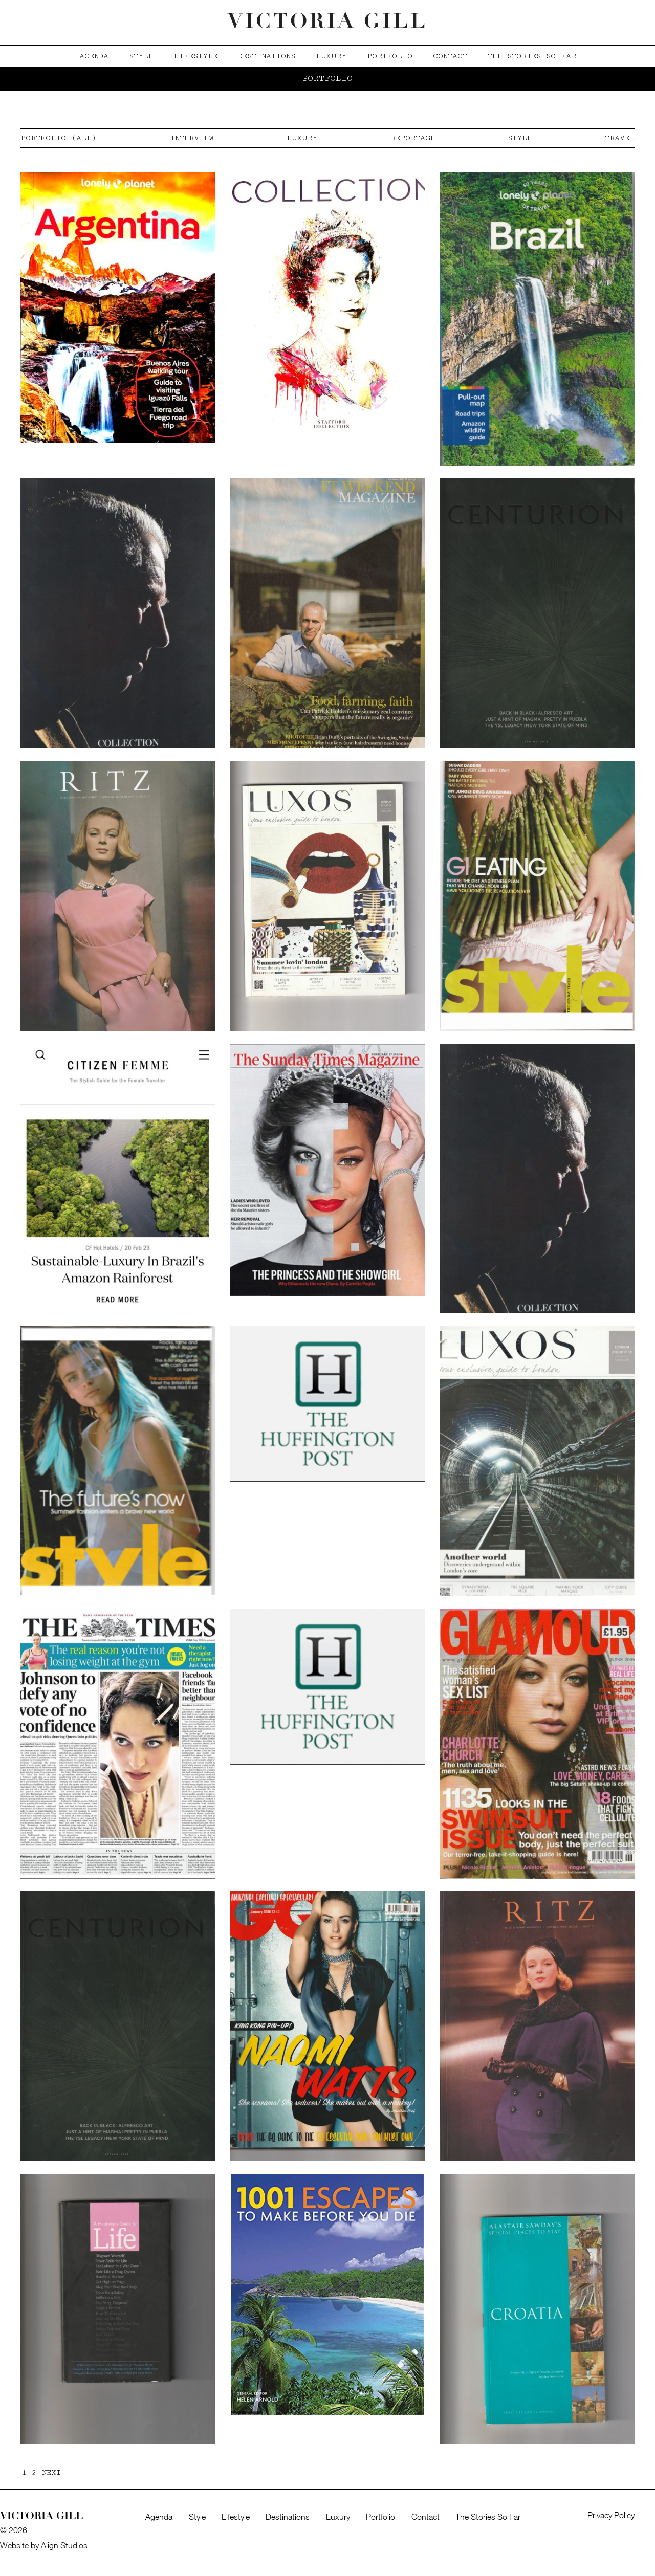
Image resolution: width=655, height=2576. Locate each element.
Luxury (331, 56)
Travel (620, 138)
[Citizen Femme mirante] (118, 1178)
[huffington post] (327, 1403)
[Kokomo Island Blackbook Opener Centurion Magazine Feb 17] (118, 2025)
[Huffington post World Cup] (327, 1686)
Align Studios (64, 2545)
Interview (192, 138)
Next (51, 2472)
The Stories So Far (532, 56)
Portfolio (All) (59, 138)
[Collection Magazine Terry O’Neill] (327, 306)
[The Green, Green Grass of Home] (118, 1743)
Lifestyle (195, 56)
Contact (450, 56)
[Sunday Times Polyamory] (327, 1169)
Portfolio (390, 56)
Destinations (267, 56)
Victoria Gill (328, 23)
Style (141, 56)
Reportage (413, 138)
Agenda (94, 56)
